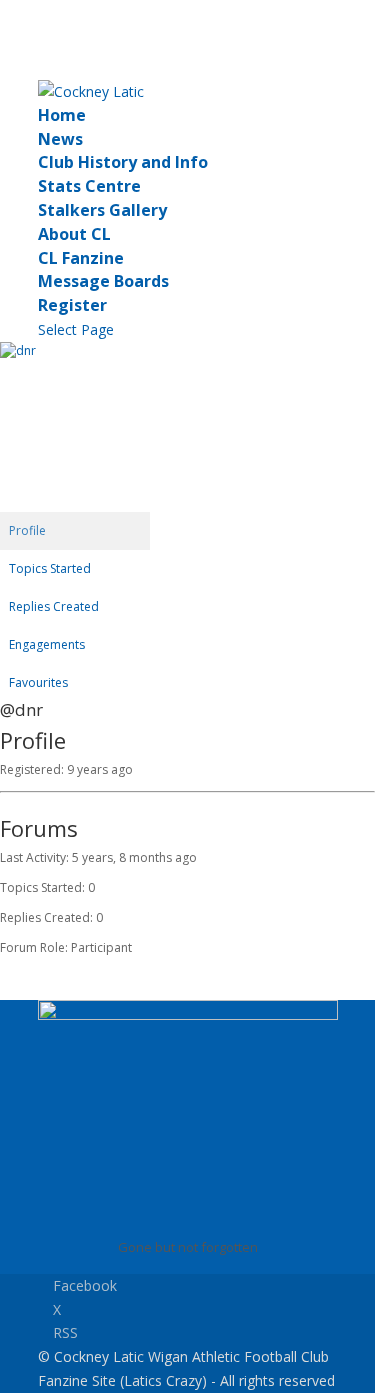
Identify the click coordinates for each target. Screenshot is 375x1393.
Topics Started (50, 568)
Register (72, 305)
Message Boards (103, 281)
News (60, 139)
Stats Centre (89, 186)
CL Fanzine (81, 258)
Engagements (47, 644)
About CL (74, 234)
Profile (27, 530)
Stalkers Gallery (102, 210)
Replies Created (54, 606)
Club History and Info (123, 162)
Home (62, 115)
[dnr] (75, 350)
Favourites (38, 682)
